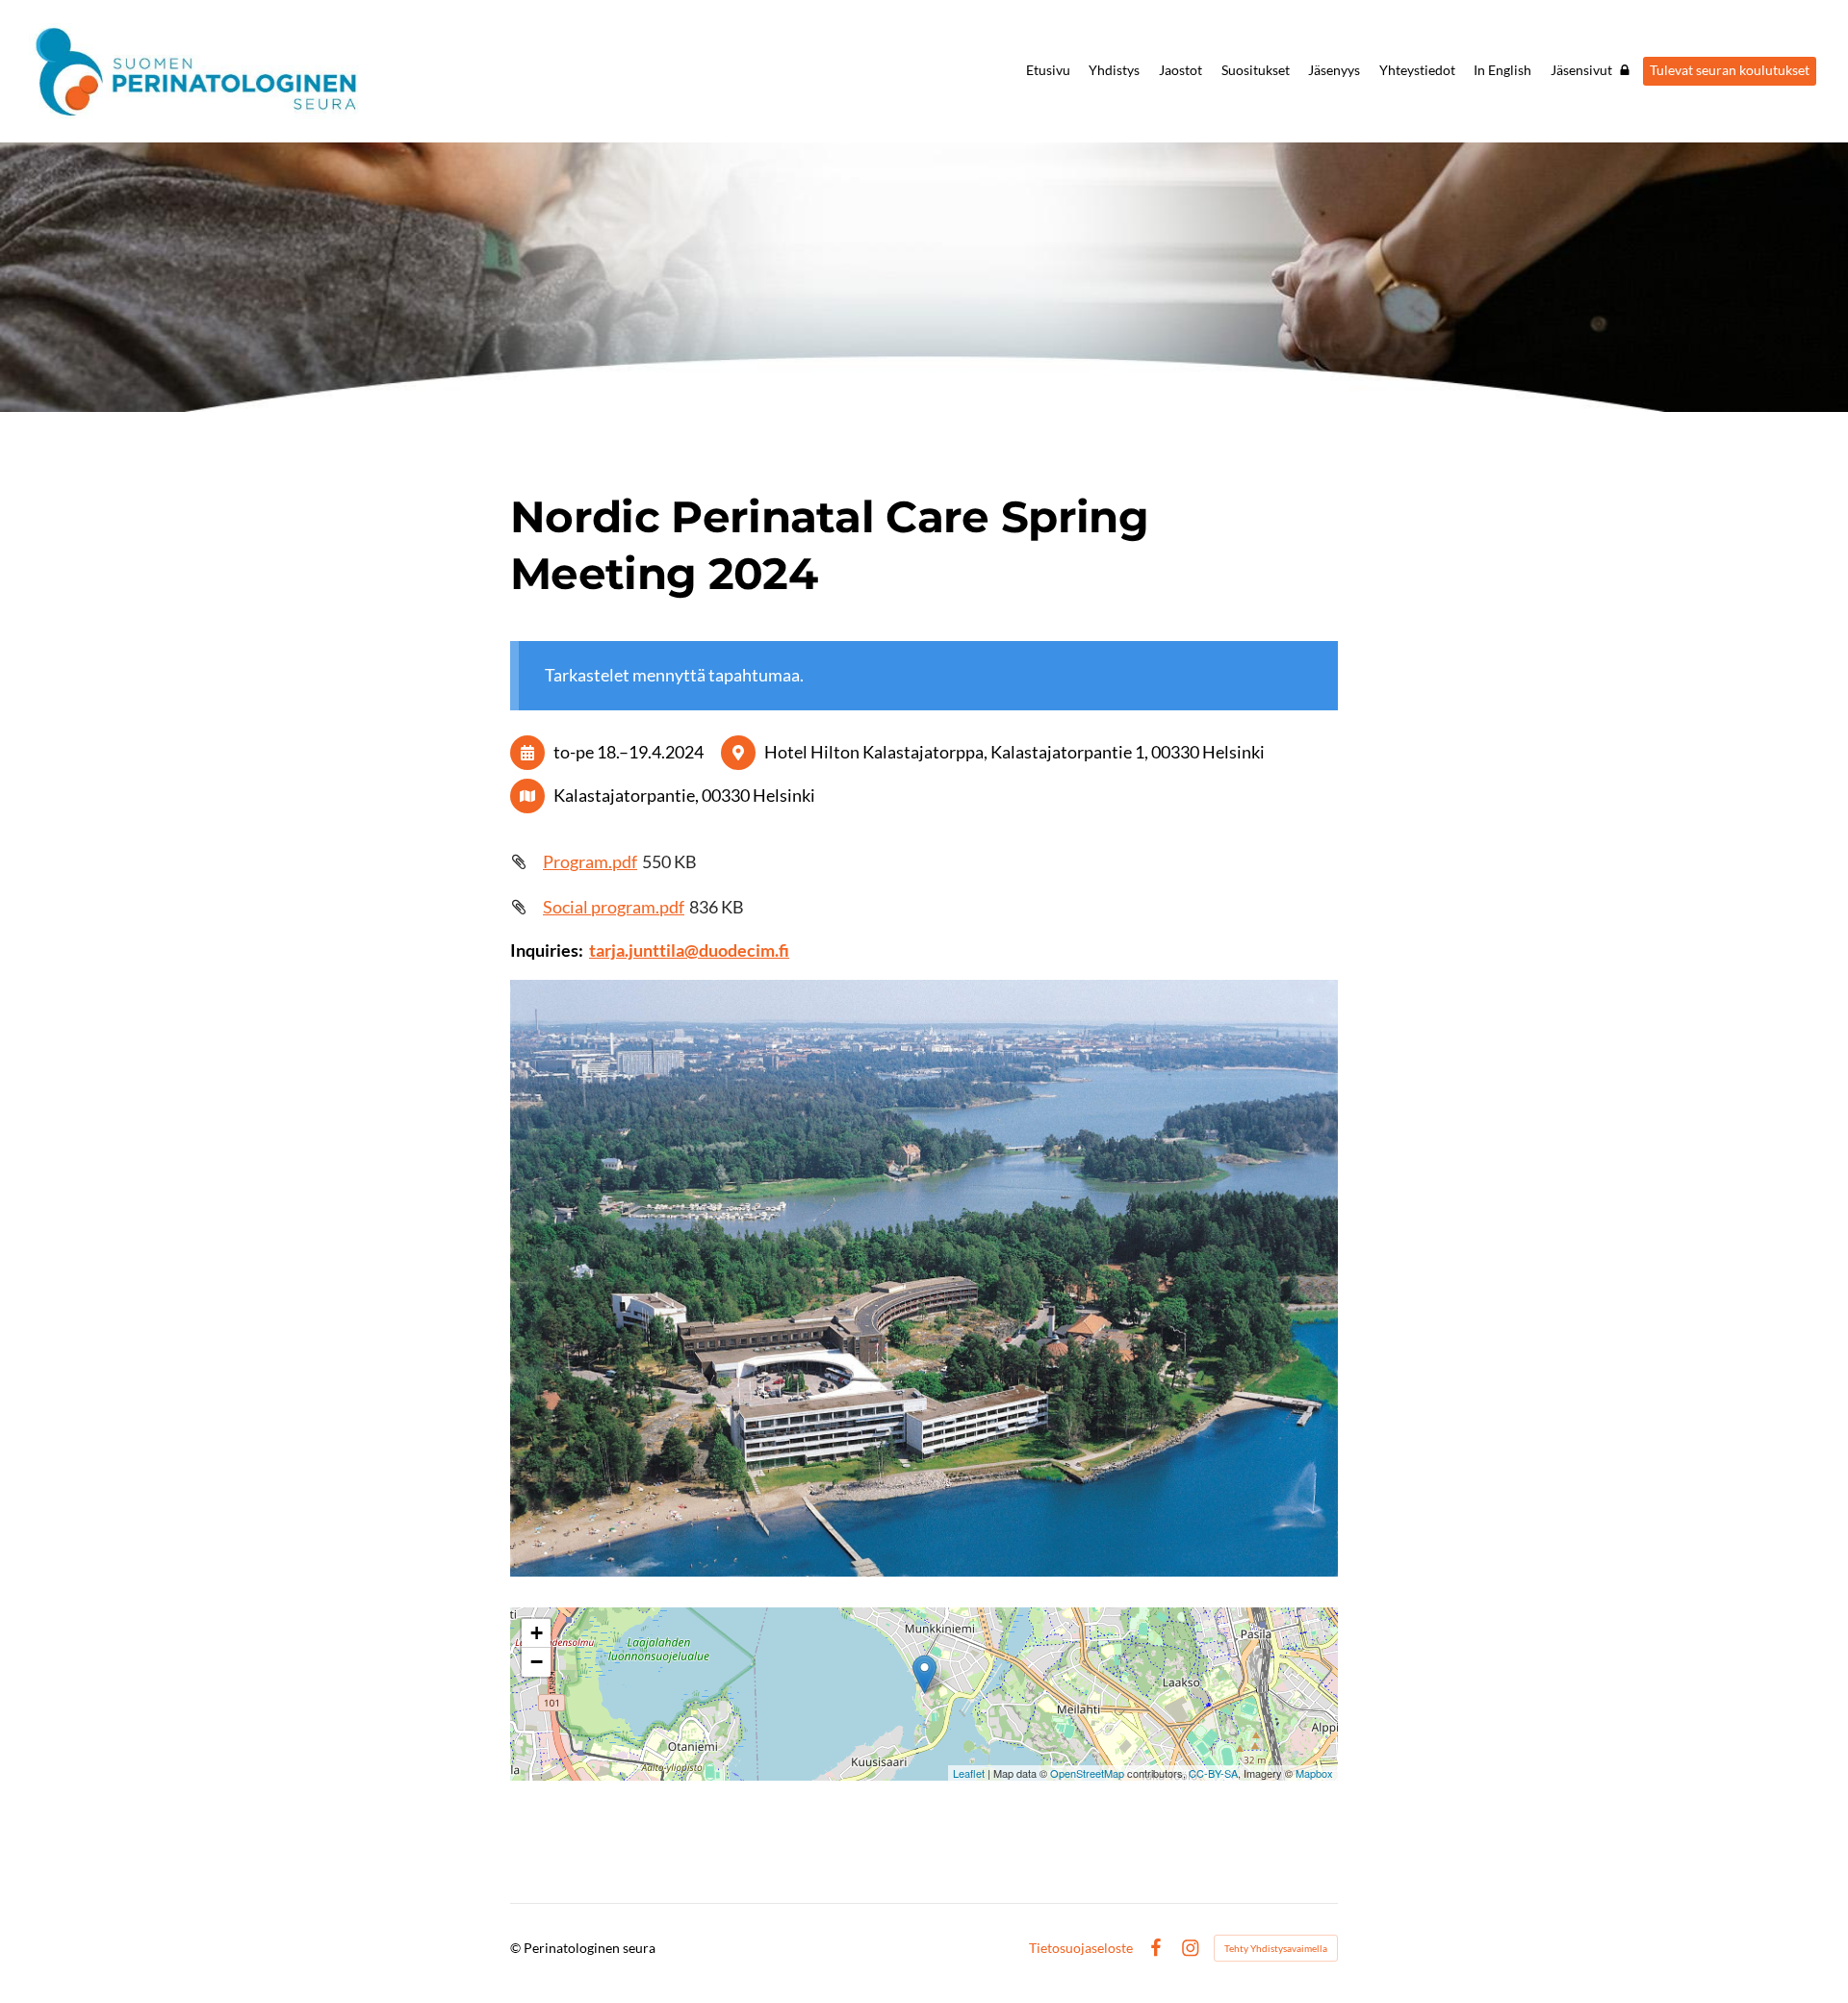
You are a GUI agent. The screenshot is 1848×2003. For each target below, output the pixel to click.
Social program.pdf (614, 907)
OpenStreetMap (1087, 1773)
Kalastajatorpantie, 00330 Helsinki (684, 795)
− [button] (537, 1662)
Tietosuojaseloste (1081, 1948)
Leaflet (969, 1773)
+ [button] (537, 1633)
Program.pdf (590, 861)
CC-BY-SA (1213, 1773)
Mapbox (1314, 1773)
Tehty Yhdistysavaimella (1276, 1948)
